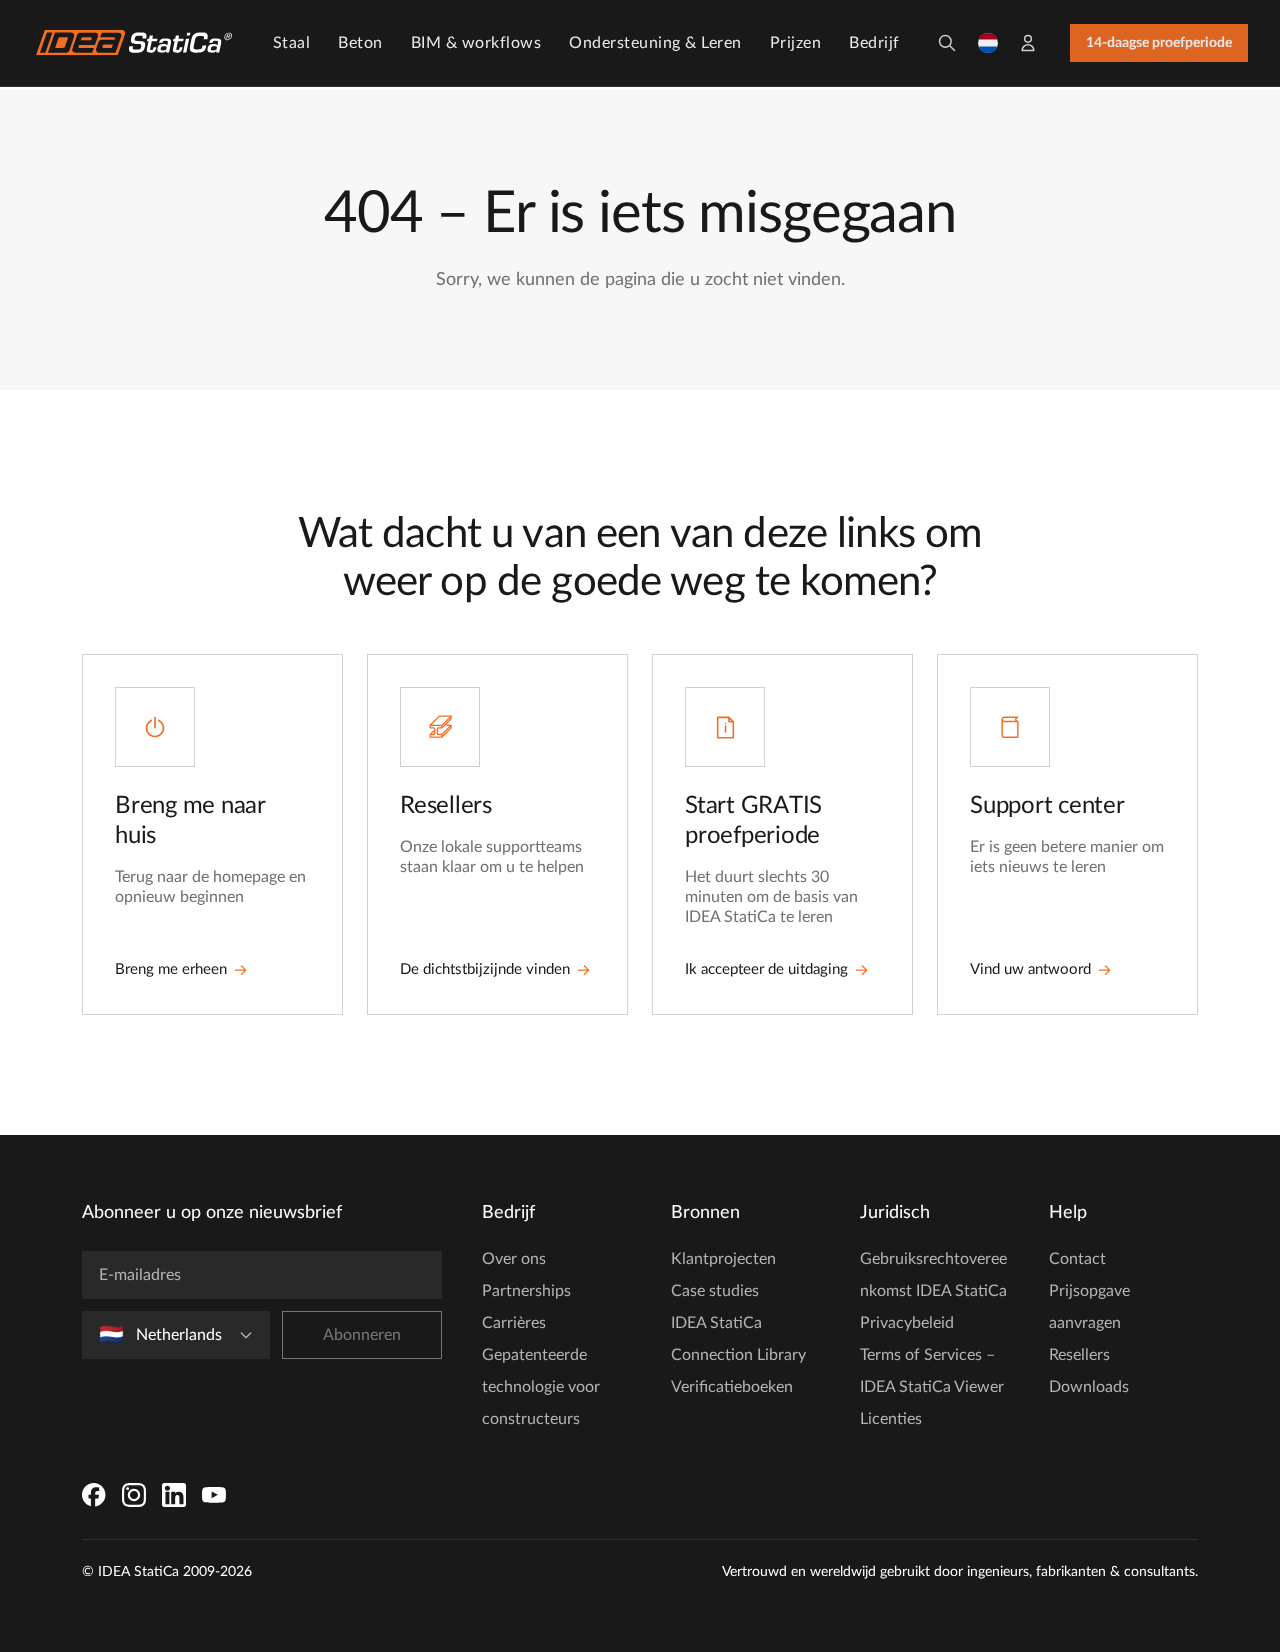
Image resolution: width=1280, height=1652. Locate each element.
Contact (1077, 1259)
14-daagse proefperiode (1159, 43)
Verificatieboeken (732, 1387)
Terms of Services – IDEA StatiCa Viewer (932, 1371)
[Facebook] (94, 1495)
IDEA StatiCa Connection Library (738, 1339)
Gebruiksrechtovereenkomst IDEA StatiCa (933, 1275)
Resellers (1079, 1355)
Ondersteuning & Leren (655, 43)
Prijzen (796, 43)
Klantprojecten (723, 1259)
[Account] (1028, 43)
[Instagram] (134, 1495)
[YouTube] (214, 1495)
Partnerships (526, 1291)
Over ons (514, 1259)
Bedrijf (874, 43)
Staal (292, 43)
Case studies (715, 1291)
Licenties (891, 1419)
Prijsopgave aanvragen (1089, 1307)
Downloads (1089, 1387)
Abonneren (362, 1335)
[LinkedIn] (174, 1495)
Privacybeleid (907, 1323)
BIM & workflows (476, 43)
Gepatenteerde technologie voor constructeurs (541, 1387)
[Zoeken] (947, 43)
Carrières (514, 1323)
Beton (360, 43)
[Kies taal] (988, 43)
